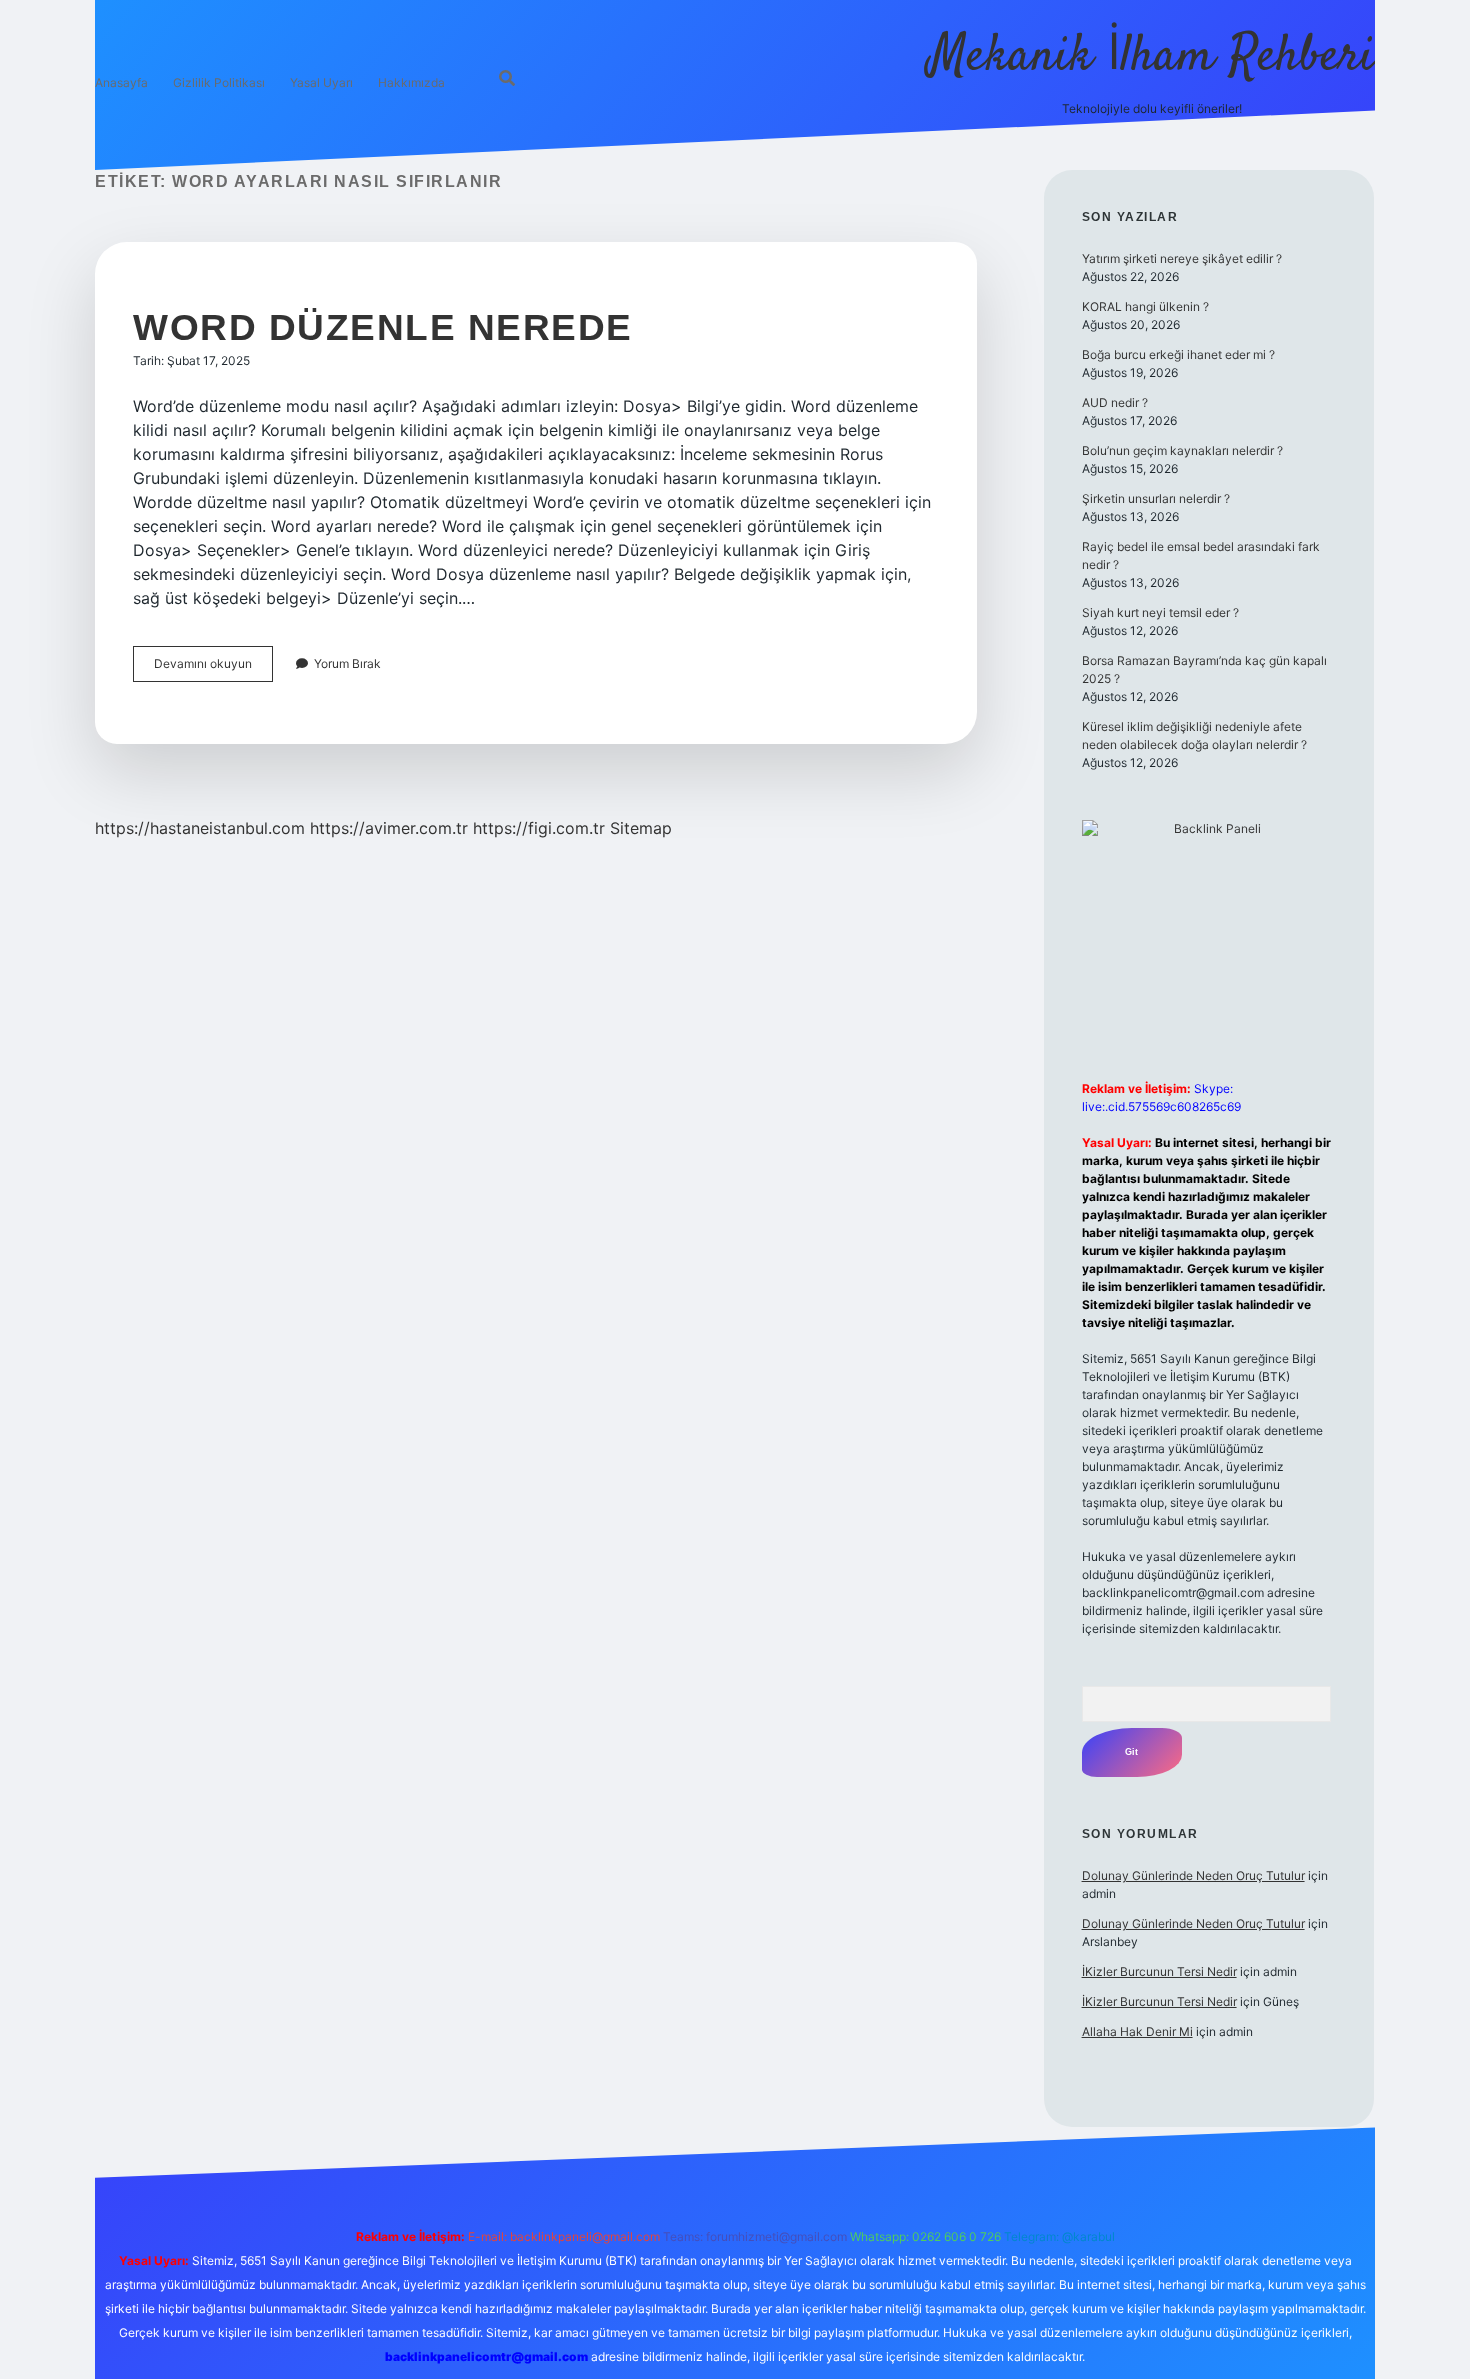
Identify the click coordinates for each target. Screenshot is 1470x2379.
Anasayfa (121, 82)
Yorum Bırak (347, 663)
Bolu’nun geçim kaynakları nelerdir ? (1182, 450)
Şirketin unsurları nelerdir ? (1156, 498)
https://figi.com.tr (539, 828)
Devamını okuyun (213, 668)
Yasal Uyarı (321, 82)
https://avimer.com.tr (389, 828)
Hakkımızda (411, 82)
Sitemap (641, 828)
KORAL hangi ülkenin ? (1145, 306)
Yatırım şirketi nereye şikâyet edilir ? (1182, 258)
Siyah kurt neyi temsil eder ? (1160, 612)
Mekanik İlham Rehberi (1152, 57)
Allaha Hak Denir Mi (1137, 2031)
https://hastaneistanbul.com (200, 828)
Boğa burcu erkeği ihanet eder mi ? (1178, 354)
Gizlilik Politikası (219, 82)
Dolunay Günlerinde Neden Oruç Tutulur (1193, 1875)
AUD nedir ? (1115, 402)
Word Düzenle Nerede (383, 327)
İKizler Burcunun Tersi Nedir (1159, 1971)
